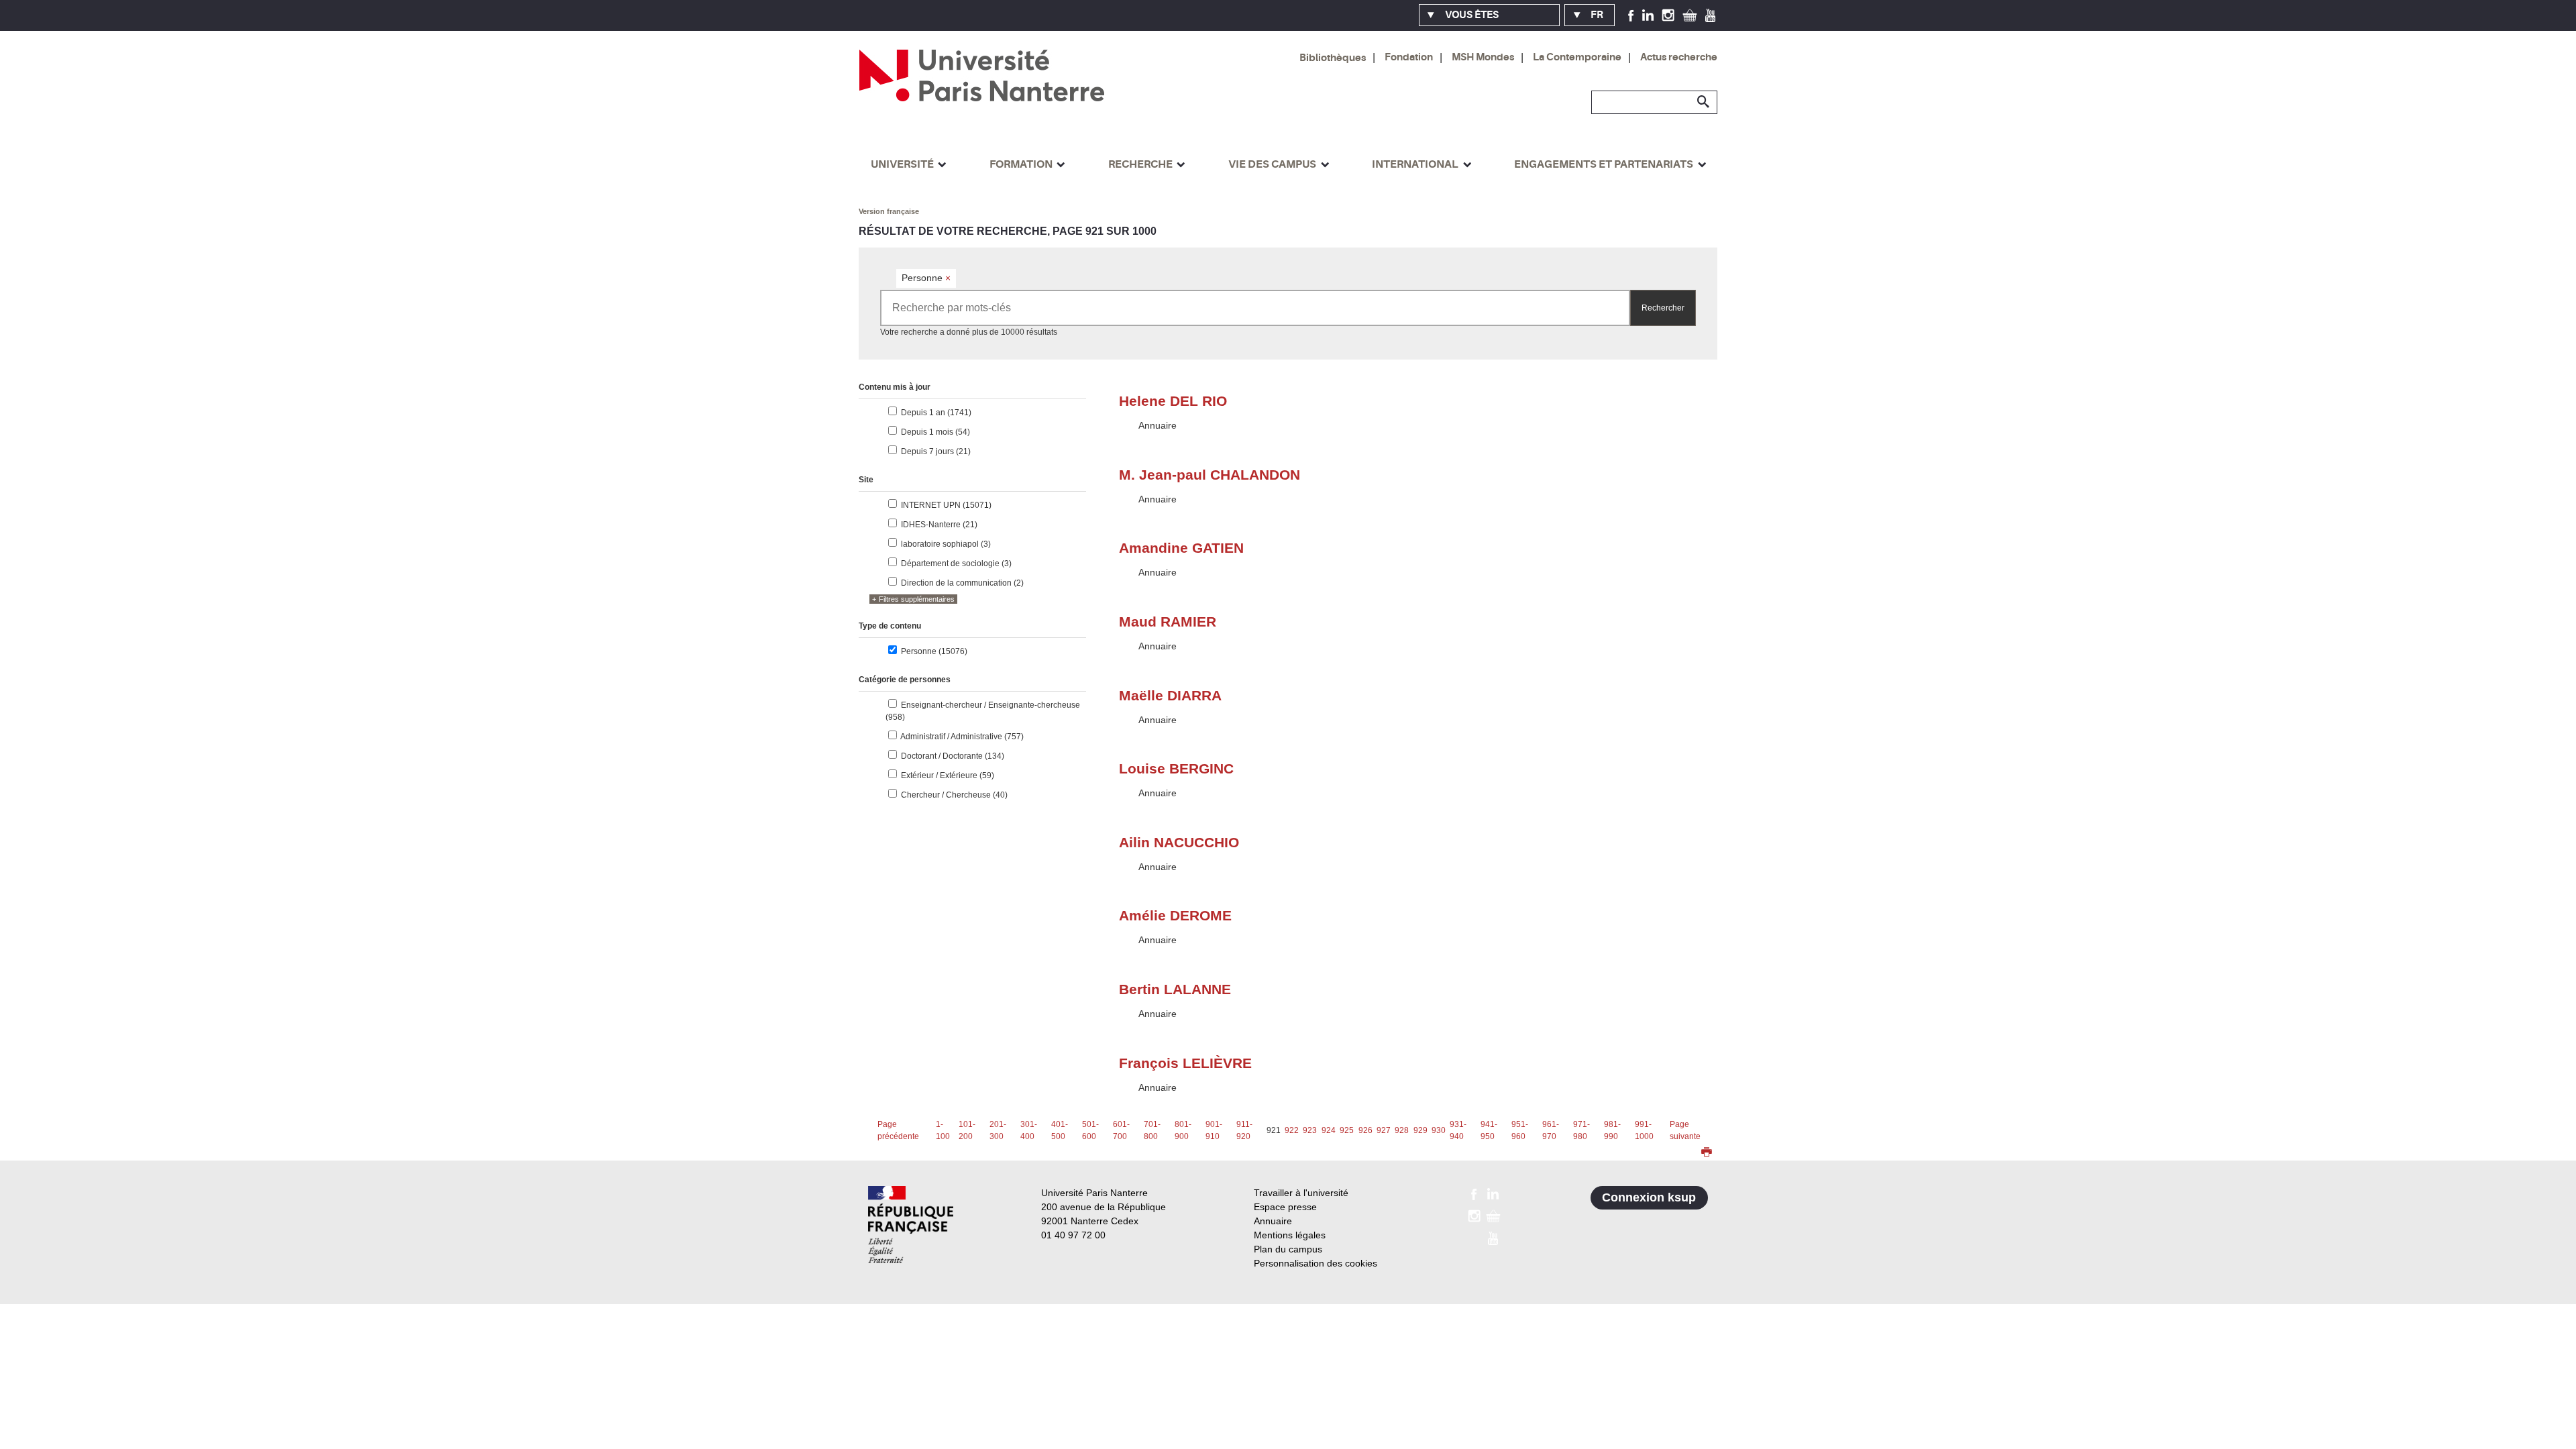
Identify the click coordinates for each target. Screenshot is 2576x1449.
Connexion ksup (1649, 1197)
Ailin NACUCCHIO (1179, 842)
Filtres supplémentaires (917, 599)
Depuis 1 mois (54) (935, 432)
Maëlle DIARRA (1170, 695)
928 (1402, 1130)
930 (1439, 1130)
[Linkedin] (1648, 15)
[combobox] (1255, 308)
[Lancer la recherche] (1704, 102)
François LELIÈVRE (1185, 1063)
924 (1329, 1130)
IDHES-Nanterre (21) (939, 525)
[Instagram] (1668, 15)
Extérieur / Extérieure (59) (948, 775)
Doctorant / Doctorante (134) (953, 756)
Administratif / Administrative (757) (962, 737)
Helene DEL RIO (1173, 401)
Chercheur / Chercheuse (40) (954, 795)
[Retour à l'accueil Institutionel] (911, 1225)
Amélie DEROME (1175, 915)
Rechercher (1663, 308)
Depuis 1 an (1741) (936, 413)
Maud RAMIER (1168, 622)
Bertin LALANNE (1175, 989)
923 (1310, 1130)
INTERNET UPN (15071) (946, 505)
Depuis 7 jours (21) (936, 451)
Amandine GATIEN (1181, 548)
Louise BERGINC (1176, 768)
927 (1384, 1130)
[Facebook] (1631, 15)
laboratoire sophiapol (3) (946, 544)
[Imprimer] (1707, 1153)
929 (1420, 1130)
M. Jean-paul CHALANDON (1210, 475)
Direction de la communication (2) (962, 583)
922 (1292, 1130)
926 (1365, 1130)
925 (1347, 1130)
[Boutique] (1690, 15)
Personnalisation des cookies (1316, 1263)
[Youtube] (1710, 15)
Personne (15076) (934, 651)
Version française (889, 211)
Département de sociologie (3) (956, 563)
